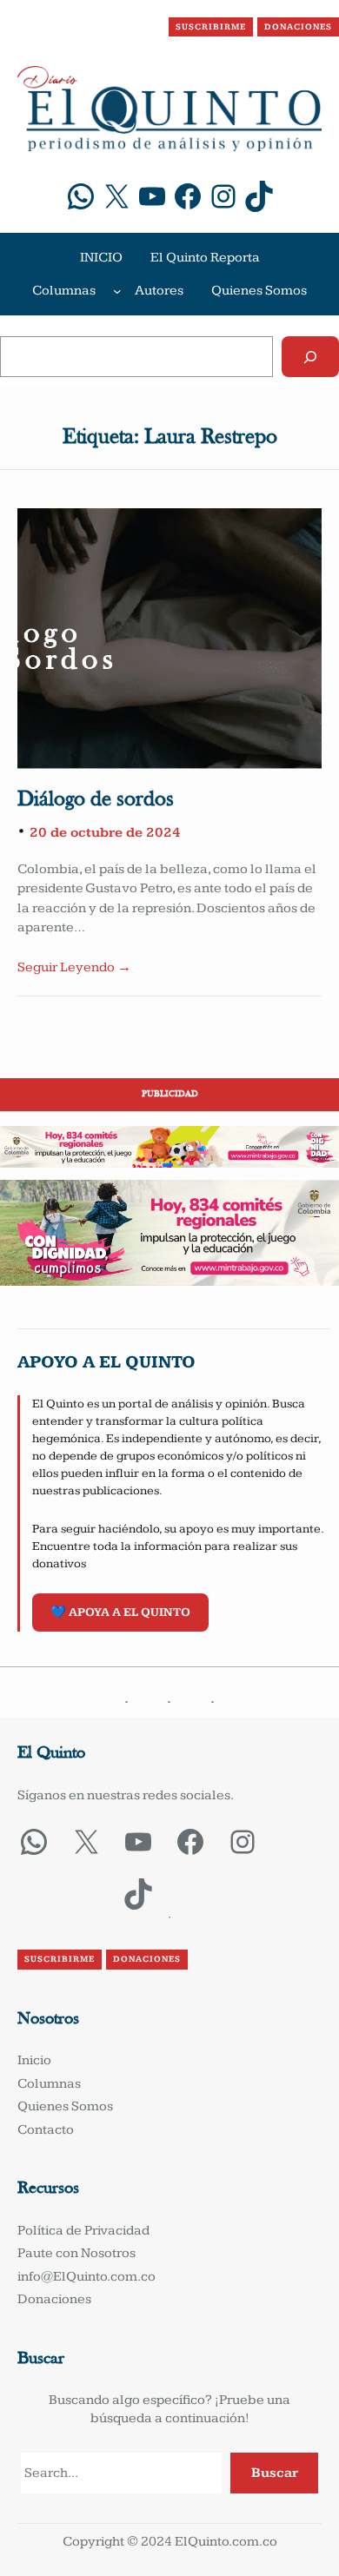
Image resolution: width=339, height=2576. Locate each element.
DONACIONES (298, 27)
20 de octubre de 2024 (105, 833)
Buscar (275, 2473)
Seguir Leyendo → (74, 967)
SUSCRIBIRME (211, 27)
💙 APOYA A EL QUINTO (120, 1612)
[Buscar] (310, 357)
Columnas (64, 291)
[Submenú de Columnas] (117, 291)
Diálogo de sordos (96, 800)
